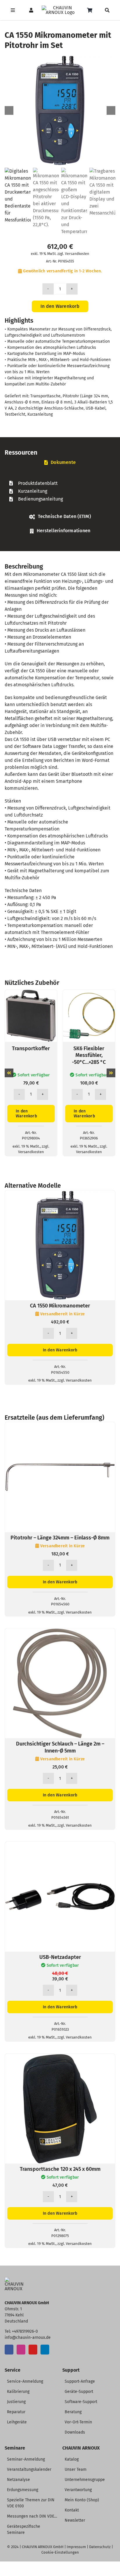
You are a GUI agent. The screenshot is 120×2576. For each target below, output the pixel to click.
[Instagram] (21, 2350)
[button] (9, 1073)
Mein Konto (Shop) (82, 2500)
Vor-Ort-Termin (78, 2422)
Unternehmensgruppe (85, 2480)
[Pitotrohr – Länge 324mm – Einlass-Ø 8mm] (60, 1425)
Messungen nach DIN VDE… (32, 2516)
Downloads (75, 2432)
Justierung (16, 2402)
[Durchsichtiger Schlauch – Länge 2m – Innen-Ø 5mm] (60, 1632)
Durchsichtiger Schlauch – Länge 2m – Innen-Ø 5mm (60, 1747)
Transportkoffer (31, 1048)
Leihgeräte (17, 2422)
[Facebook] (9, 2350)
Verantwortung (78, 2490)
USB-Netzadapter (60, 1957)
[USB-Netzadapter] (60, 1845)
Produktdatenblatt (38, 483)
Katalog (72, 2459)
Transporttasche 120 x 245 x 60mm (60, 2169)
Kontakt (72, 2510)
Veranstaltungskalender (29, 2469)
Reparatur (16, 2412)
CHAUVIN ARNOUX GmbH (43, 2547)
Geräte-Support (79, 2392)
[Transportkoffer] (31, 993)
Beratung (73, 2412)
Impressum (76, 2547)
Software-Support (81, 2402)
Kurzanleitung (33, 491)
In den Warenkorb (60, 306)
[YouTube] (33, 2350)
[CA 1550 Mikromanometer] (60, 1194)
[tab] (60, 463)
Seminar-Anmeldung (26, 2459)
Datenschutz (100, 2547)
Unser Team (76, 2469)
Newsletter (75, 2520)
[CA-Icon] (16, 2279)
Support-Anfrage (80, 2381)
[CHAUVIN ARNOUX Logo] (60, 8)
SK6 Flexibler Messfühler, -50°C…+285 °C (89, 1055)
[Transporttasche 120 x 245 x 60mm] (60, 2057)
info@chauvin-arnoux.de (28, 2337)
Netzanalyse (18, 2480)
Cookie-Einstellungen (60, 2552)
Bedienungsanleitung (40, 499)
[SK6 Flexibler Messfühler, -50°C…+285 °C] (89, 993)
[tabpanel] (60, 491)
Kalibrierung (18, 2392)
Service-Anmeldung (25, 2381)
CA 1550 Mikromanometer (60, 1306)
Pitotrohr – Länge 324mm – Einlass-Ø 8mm (60, 1538)
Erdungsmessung (23, 2490)
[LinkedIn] (45, 2350)
